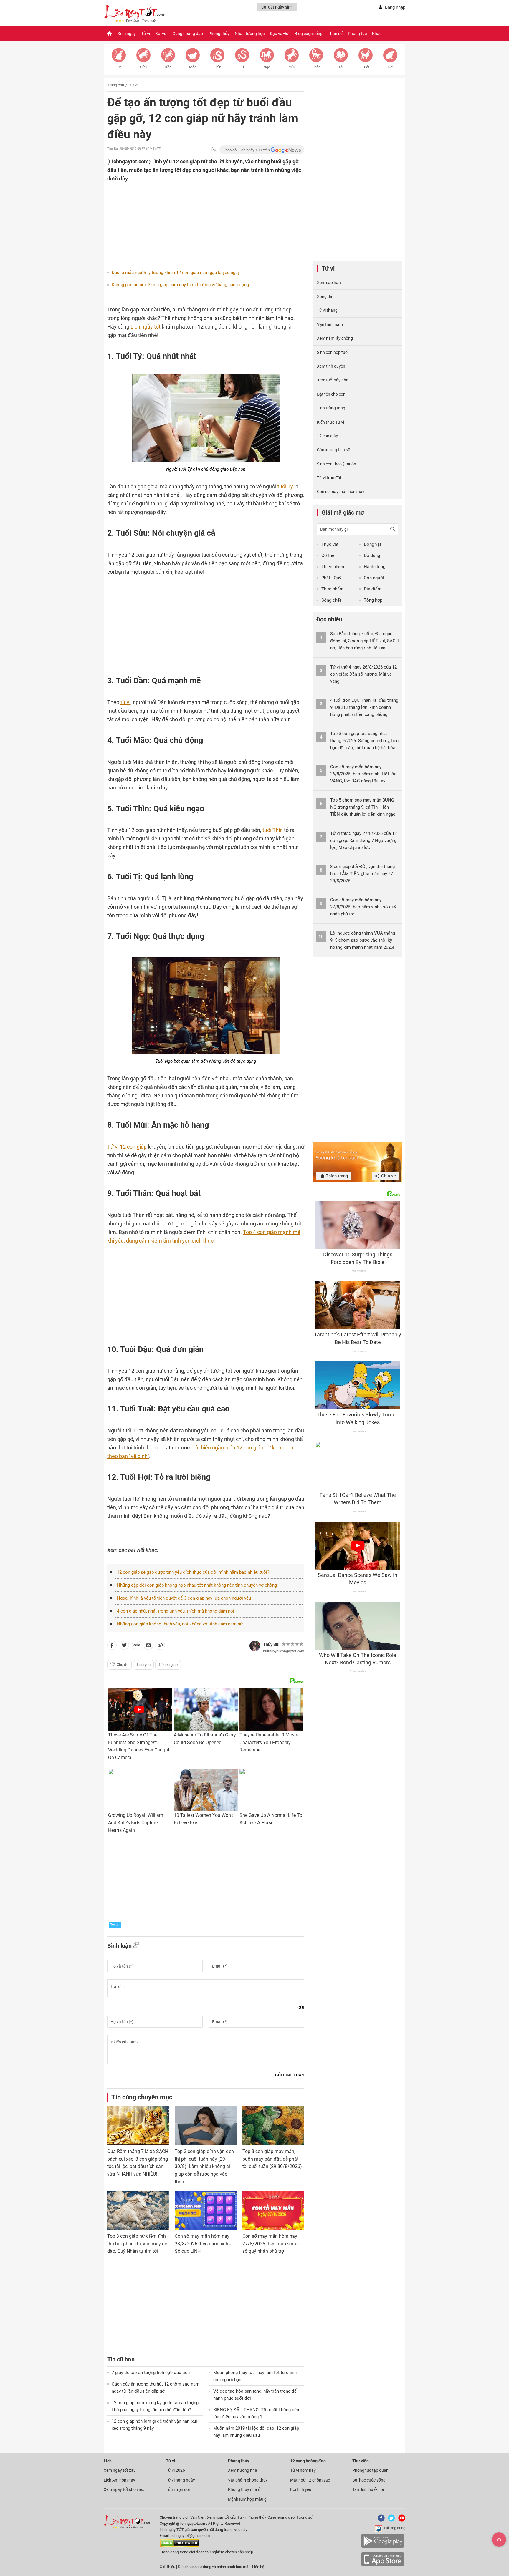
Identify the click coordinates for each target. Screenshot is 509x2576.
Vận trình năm (330, 324)
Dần (168, 67)
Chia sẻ (388, 1176)
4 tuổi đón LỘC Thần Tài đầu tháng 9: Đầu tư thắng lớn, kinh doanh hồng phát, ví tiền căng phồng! (364, 707)
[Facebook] (380, 2520)
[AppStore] (383, 2565)
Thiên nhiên (333, 567)
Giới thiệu (167, 2567)
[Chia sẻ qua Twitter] (124, 1646)
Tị (242, 67)
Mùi (291, 67)
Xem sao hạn (329, 283)
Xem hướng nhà (243, 2470)
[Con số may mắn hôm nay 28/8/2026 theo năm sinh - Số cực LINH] (205, 2210)
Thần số (335, 34)
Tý (119, 67)
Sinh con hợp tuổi (333, 352)
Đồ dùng (372, 555)
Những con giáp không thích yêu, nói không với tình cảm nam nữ (180, 1624)
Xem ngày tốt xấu (120, 2470)
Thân (316, 67)
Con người (374, 578)
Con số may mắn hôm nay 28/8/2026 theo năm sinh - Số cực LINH (203, 2244)
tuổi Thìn (273, 830)
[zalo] (137, 1646)
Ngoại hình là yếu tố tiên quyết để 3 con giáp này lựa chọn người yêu (184, 1598)
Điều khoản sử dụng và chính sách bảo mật (214, 2567)
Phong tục (357, 34)
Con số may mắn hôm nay (341, 492)
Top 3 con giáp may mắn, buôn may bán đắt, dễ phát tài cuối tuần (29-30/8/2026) (272, 2159)
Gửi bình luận (290, 2075)
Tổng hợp (373, 600)
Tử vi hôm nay (303, 2470)
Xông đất (325, 296)
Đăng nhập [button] (395, 7)
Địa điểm (373, 589)
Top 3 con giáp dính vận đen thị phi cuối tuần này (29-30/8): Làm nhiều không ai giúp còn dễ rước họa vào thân (204, 2166)
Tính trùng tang (331, 408)
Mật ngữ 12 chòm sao (310, 2480)
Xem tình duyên (331, 366)
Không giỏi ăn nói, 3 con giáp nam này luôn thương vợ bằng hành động (180, 285)
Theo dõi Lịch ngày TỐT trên (247, 150)
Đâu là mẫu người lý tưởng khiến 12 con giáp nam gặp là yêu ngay (176, 273)
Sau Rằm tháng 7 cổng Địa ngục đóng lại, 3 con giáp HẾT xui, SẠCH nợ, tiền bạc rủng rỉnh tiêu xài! (365, 641)
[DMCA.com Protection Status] (180, 2546)
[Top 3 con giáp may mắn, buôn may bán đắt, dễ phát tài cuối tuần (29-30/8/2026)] (273, 2126)
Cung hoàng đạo (188, 34)
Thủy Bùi (271, 1644)
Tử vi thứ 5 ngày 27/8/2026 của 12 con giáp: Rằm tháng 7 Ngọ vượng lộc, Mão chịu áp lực (363, 840)
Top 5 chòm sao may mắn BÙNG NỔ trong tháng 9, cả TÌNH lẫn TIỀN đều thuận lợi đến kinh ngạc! (363, 807)
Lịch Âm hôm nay (119, 2480)
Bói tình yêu (301, 2489)
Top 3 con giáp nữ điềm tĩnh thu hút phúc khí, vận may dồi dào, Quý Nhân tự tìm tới (138, 2244)
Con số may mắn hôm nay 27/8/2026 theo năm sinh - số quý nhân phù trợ (270, 2244)
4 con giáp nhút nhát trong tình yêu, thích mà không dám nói (176, 1611)
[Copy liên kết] (160, 1646)
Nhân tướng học (250, 34)
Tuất (366, 67)
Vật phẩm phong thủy (248, 2480)
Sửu (143, 67)
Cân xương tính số (334, 450)
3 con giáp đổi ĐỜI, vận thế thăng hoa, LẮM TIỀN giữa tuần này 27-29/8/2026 (362, 874)
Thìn (218, 67)
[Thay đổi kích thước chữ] (214, 150)
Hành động (375, 567)
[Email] (148, 1646)
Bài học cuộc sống (369, 2480)
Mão (193, 67)
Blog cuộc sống (309, 34)
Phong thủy (219, 34)
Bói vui (161, 34)
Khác (377, 34)
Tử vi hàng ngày (180, 2480)
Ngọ (267, 67)
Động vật (372, 544)
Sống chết (331, 600)
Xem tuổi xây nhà (333, 380)
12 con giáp (168, 1664)
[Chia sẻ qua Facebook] (112, 1646)
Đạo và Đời (280, 34)
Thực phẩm (332, 589)
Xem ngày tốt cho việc (124, 2489)
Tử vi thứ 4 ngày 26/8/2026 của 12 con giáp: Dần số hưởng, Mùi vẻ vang (363, 674)
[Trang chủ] (109, 34)
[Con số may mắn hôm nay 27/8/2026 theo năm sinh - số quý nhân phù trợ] (273, 2210)
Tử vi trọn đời (329, 478)
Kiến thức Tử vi (330, 422)
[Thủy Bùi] (255, 1646)
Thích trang (336, 1176)
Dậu (341, 67)
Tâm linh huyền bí (368, 2489)
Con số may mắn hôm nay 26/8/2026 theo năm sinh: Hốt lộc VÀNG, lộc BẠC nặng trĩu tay (363, 774)
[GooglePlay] (383, 2547)
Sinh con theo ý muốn (337, 464)
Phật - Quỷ (331, 578)
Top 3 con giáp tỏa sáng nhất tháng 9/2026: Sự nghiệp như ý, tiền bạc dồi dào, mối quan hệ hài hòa (364, 741)
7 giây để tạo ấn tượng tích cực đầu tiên (151, 2373)
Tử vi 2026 (175, 2470)
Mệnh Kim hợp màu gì (248, 2499)
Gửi (301, 2008)
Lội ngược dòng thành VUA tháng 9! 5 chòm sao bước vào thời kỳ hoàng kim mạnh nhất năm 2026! (363, 940)
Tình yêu (143, 1664)
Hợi (390, 67)
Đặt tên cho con (331, 394)
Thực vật (330, 544)
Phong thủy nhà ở (244, 2489)
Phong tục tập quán (370, 2470)
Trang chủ (116, 85)
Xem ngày (127, 34)
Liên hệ (258, 2567)
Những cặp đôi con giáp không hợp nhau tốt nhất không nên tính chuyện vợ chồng (197, 1585)
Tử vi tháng (327, 310)
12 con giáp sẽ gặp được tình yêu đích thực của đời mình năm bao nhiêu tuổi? (193, 1572)
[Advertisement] (194, 221)
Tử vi (146, 34)
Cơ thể (328, 555)
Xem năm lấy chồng (335, 338)
